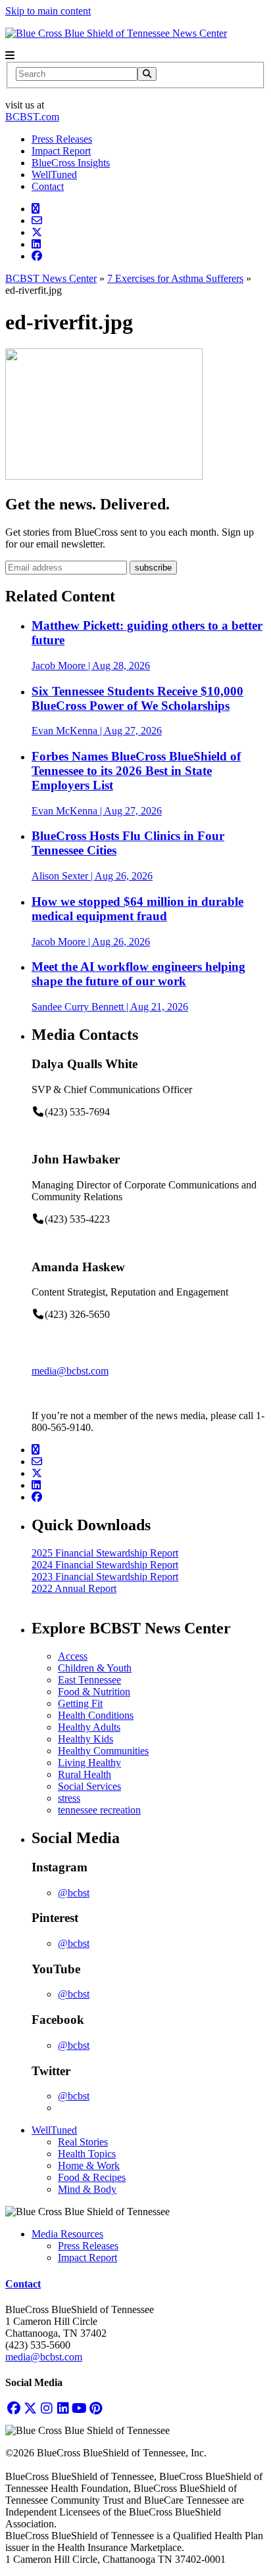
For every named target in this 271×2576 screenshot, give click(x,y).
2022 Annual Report (74, 1588)
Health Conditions (96, 1715)
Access (73, 1656)
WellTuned (54, 175)
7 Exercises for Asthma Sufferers (175, 278)
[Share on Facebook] (37, 256)
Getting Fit (80, 1703)
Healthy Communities (103, 1751)
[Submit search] (147, 74)
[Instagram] (46, 2408)
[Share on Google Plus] (36, 209)
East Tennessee (89, 1680)
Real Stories (83, 2142)
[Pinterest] (96, 2408)
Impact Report (61, 151)
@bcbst (74, 1893)
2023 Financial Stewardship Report (105, 1577)
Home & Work (89, 2166)
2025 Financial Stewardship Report (105, 1553)
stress (69, 1798)
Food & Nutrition (94, 1692)
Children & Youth (95, 1668)
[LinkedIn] (63, 2408)
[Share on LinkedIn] (36, 244)
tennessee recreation (99, 1810)
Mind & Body (87, 2189)
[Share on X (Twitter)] (37, 232)
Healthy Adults (89, 1727)
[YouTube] (79, 2408)
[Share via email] (37, 221)
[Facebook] (13, 2408)
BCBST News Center (51, 278)
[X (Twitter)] (30, 2408)
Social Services (89, 1786)
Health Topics (87, 2154)
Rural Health (85, 1774)
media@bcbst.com (70, 1371)
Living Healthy (89, 1763)
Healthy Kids (86, 1739)
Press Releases (62, 139)
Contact (48, 186)
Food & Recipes (92, 2177)
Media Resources (67, 2234)
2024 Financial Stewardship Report (105, 1565)
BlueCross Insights (71, 163)
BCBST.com (32, 117)
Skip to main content (48, 11)
